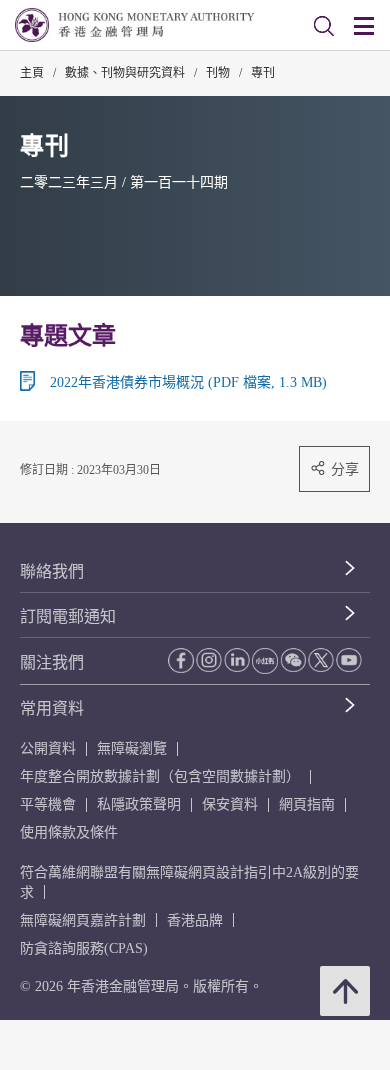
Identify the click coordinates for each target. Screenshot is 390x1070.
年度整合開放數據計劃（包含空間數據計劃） (160, 776)
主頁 (32, 73)
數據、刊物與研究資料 (125, 73)
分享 (345, 469)
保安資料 (230, 804)
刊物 (218, 73)
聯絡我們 (52, 571)
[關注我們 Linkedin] (237, 660)
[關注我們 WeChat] (293, 660)
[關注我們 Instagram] (209, 660)
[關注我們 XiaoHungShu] (265, 661)
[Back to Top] (345, 991)
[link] (324, 26)
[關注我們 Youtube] (349, 660)
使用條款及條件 (69, 832)
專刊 (263, 73)
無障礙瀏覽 (132, 748)
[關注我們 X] (321, 660)
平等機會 (48, 804)
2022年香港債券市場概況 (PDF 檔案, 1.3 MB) (188, 382)
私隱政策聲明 (139, 804)
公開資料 (48, 748)
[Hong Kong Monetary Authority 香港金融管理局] (134, 25)
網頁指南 (307, 804)
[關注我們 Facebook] (181, 660)
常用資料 (52, 708)
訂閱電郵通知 (68, 616)
